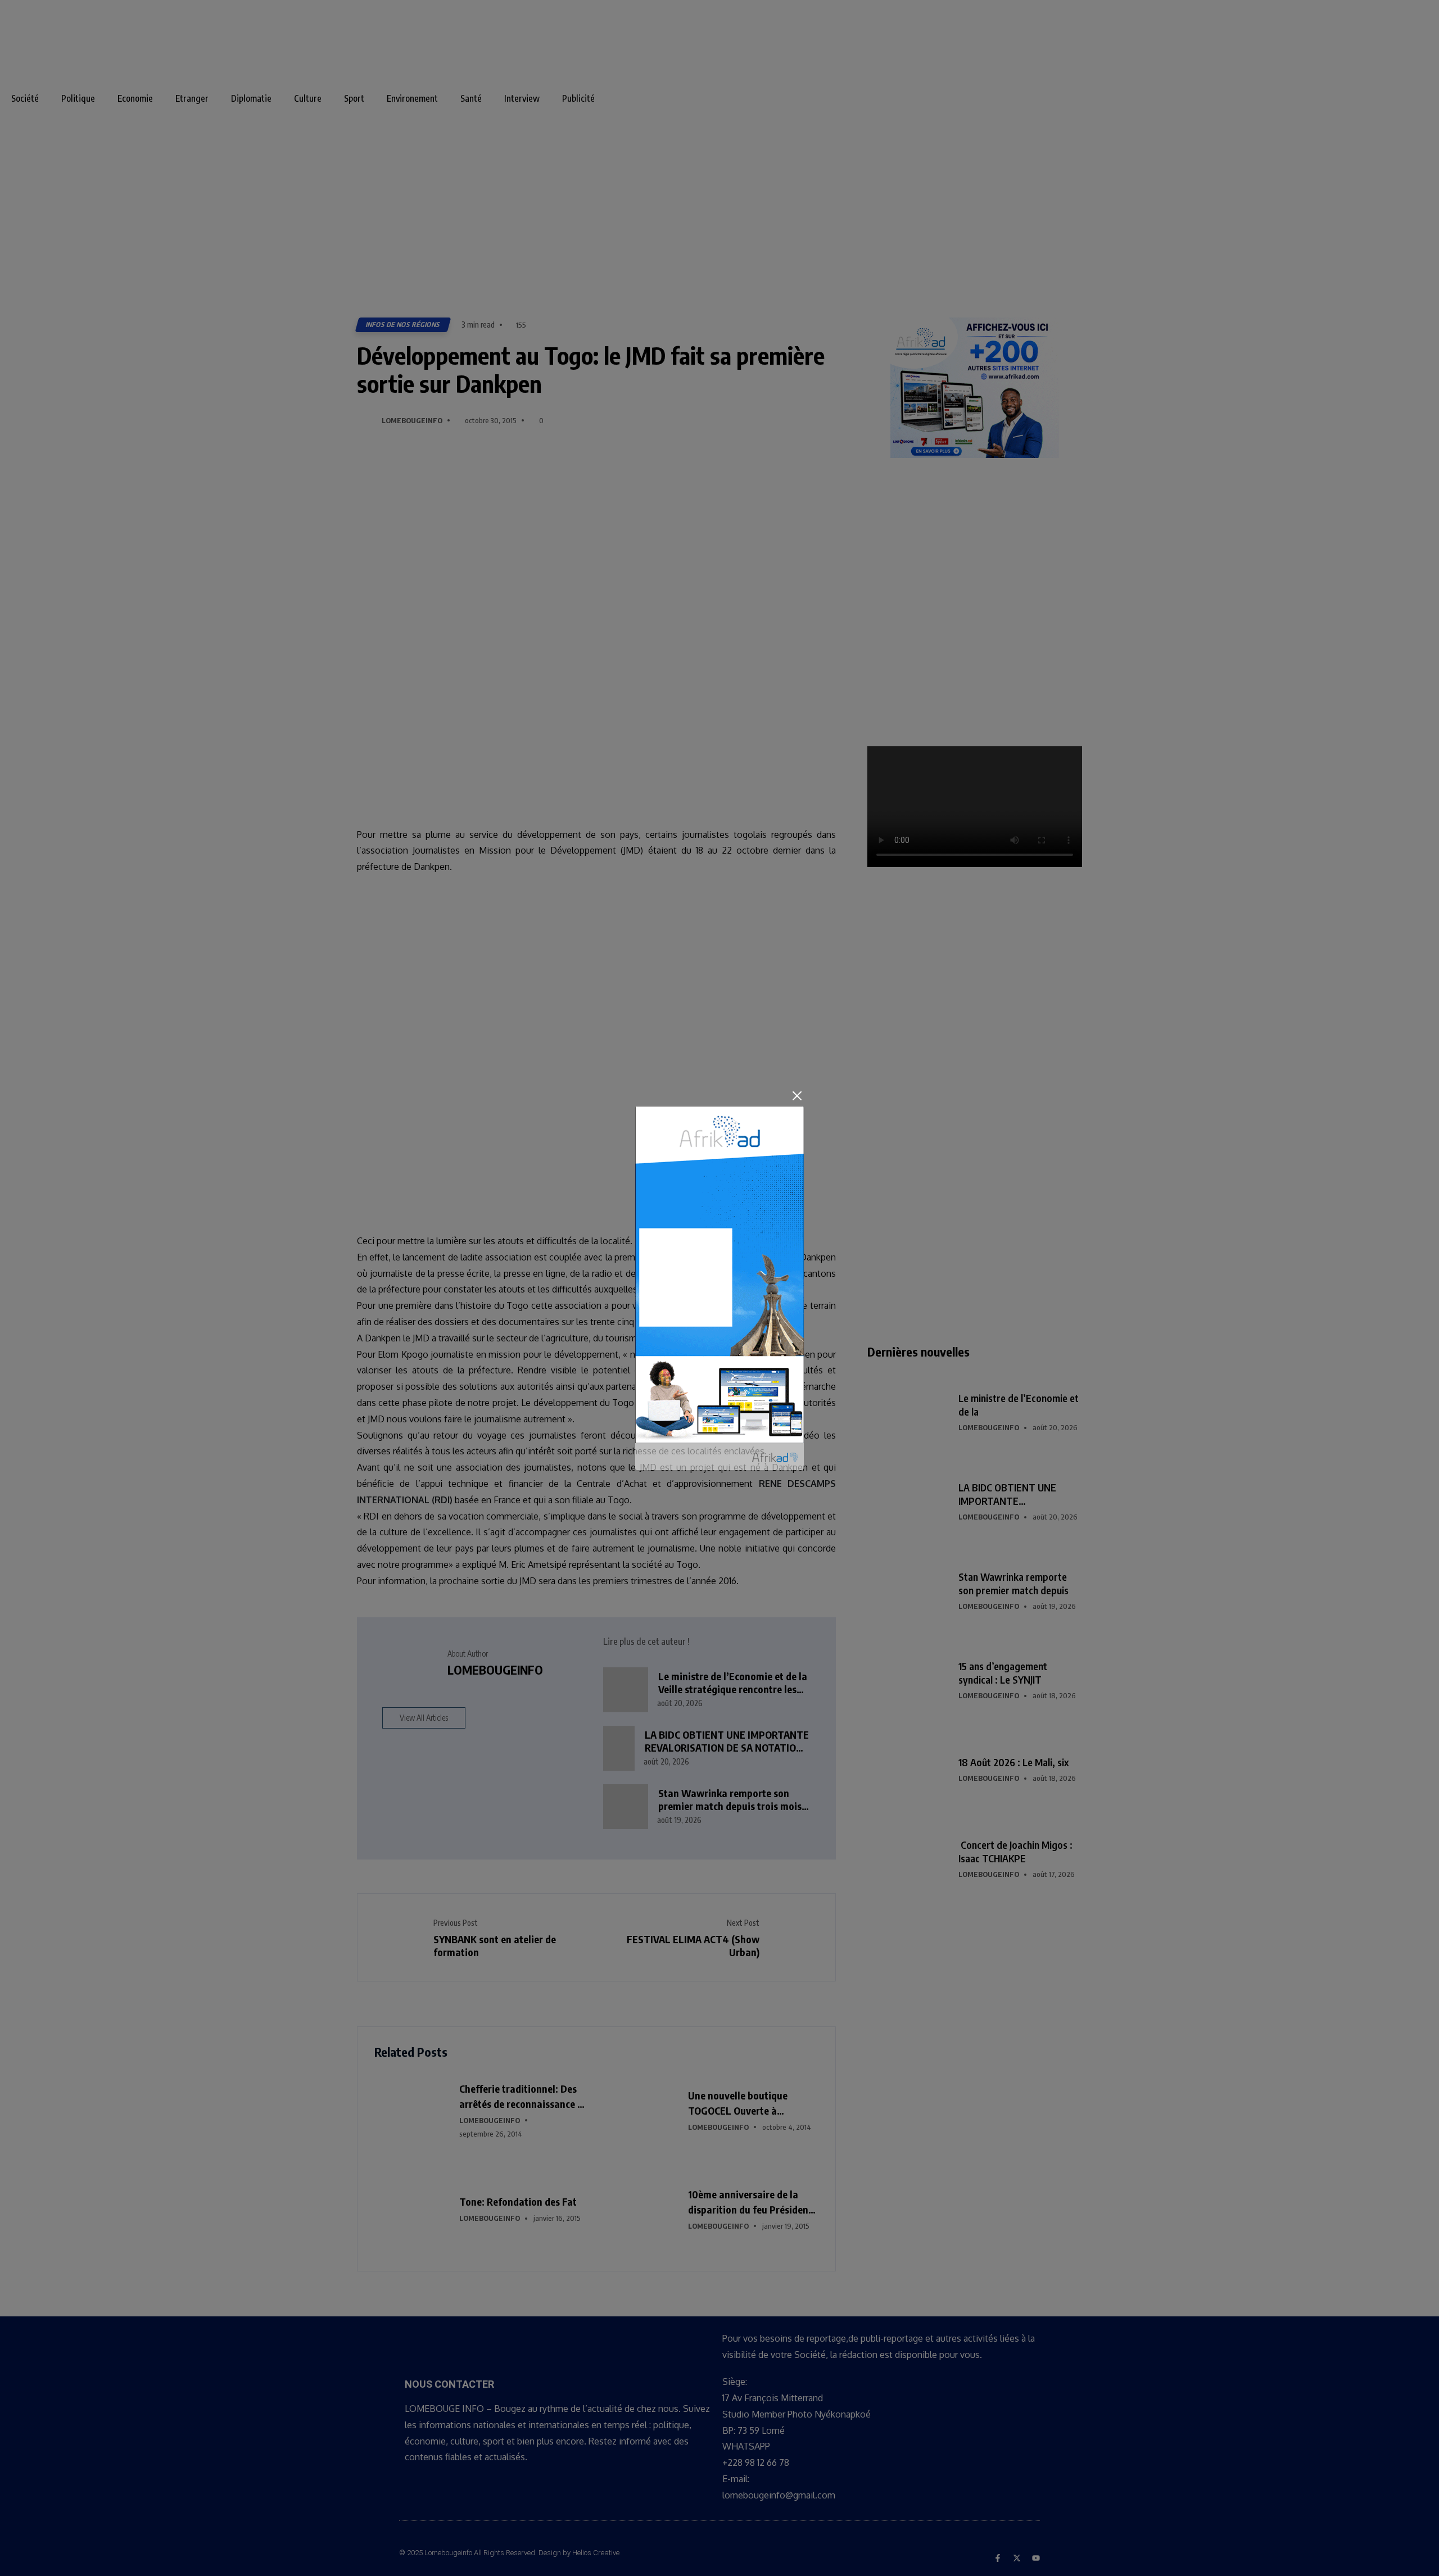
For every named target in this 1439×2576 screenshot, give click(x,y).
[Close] (797, 1096)
